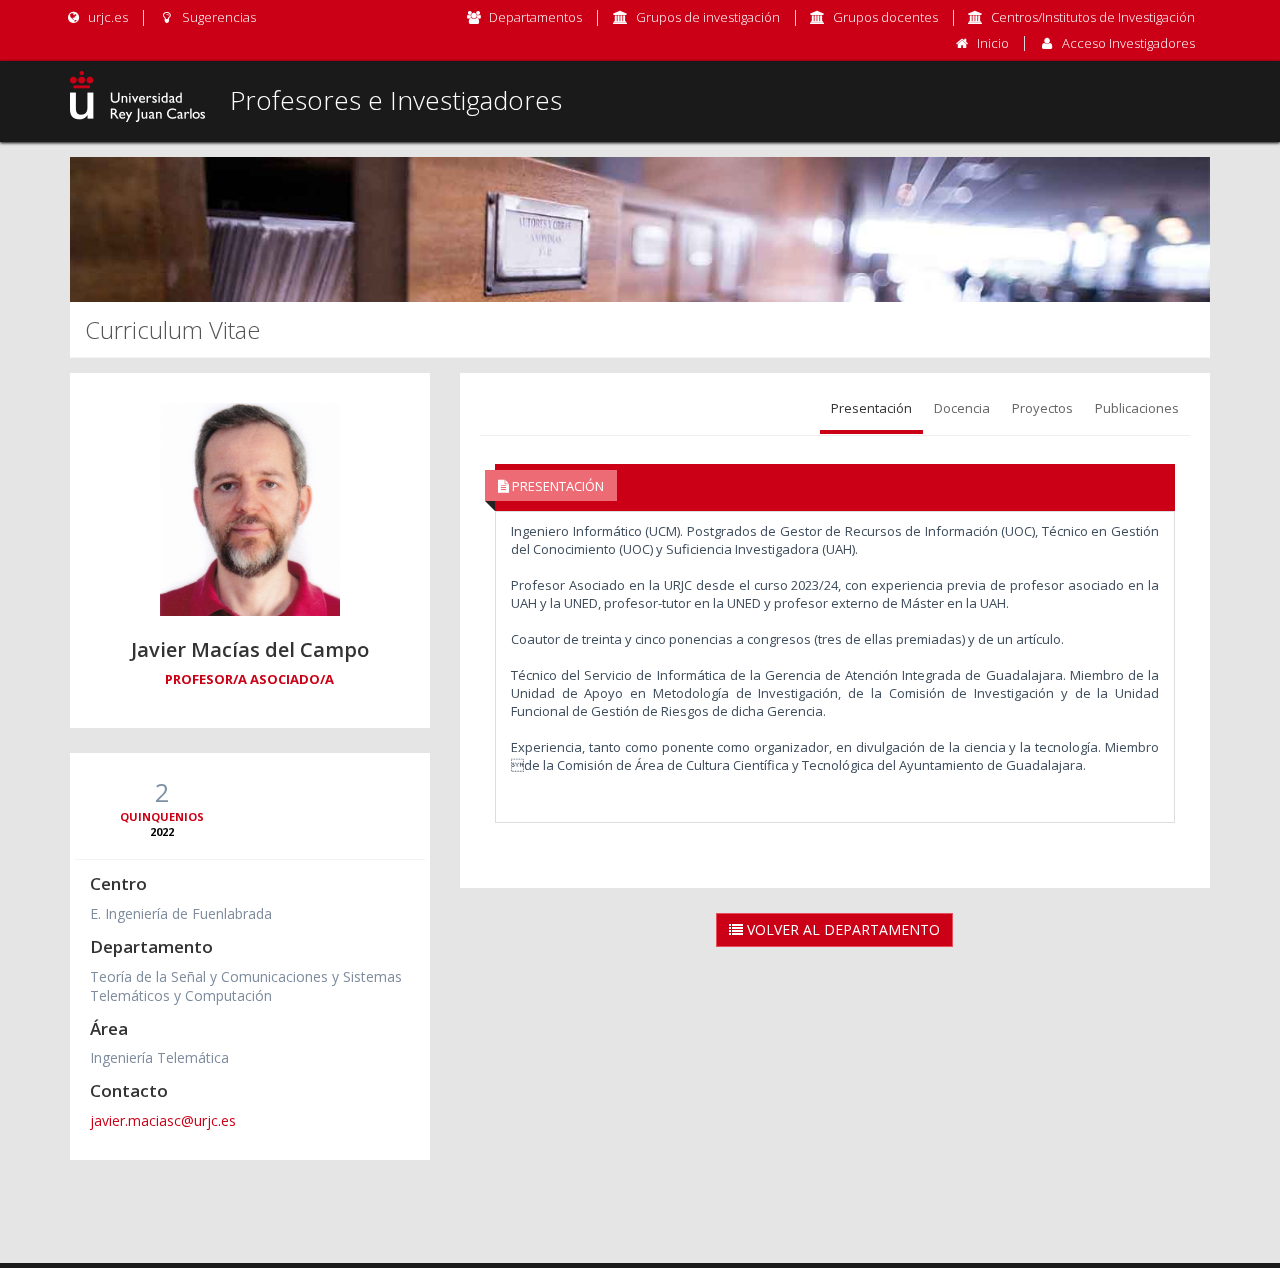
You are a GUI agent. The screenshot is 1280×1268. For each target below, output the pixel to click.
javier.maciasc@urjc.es (163, 1120)
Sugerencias (217, 17)
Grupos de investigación (708, 17)
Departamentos (535, 17)
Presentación (871, 408)
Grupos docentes (885, 17)
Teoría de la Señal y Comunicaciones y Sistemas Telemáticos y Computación (246, 986)
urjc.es (106, 17)
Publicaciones (1137, 408)
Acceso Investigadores (1128, 43)
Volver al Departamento (841, 929)
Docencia (962, 408)
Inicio (993, 43)
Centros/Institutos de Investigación (1093, 17)
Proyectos (1042, 408)
